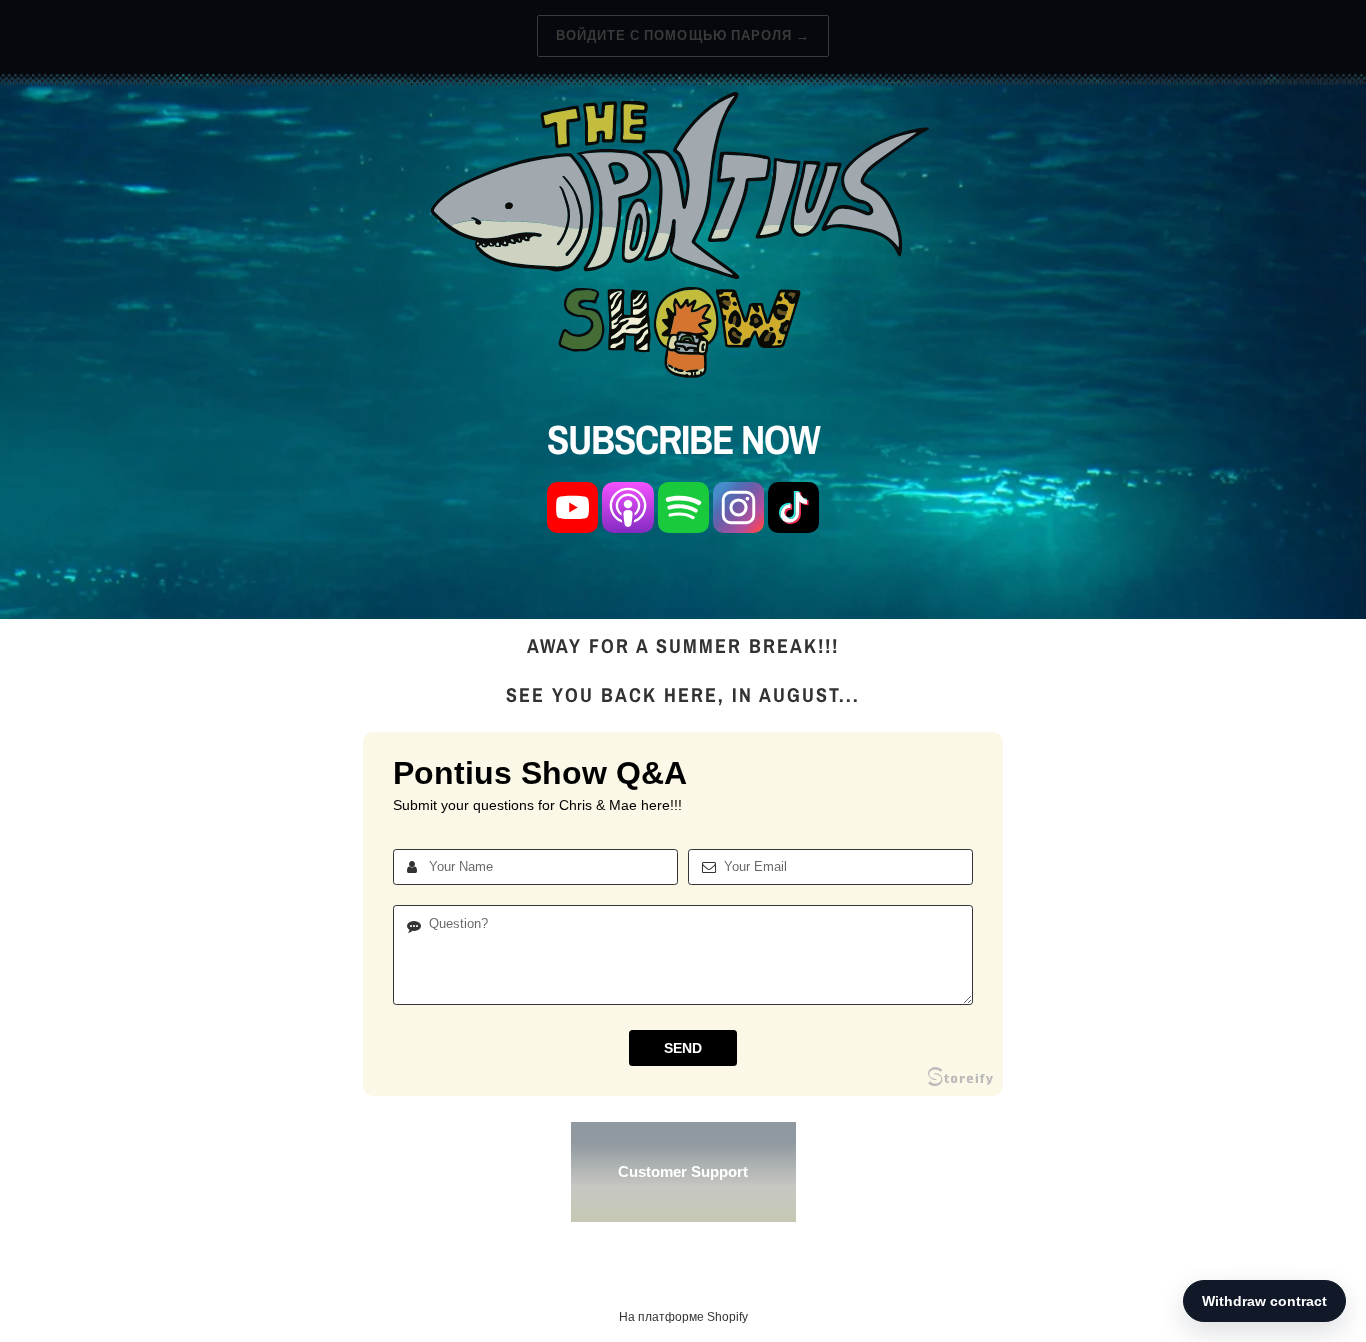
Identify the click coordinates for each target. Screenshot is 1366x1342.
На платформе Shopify (683, 1317)
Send (683, 1048)
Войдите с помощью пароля (683, 35)
